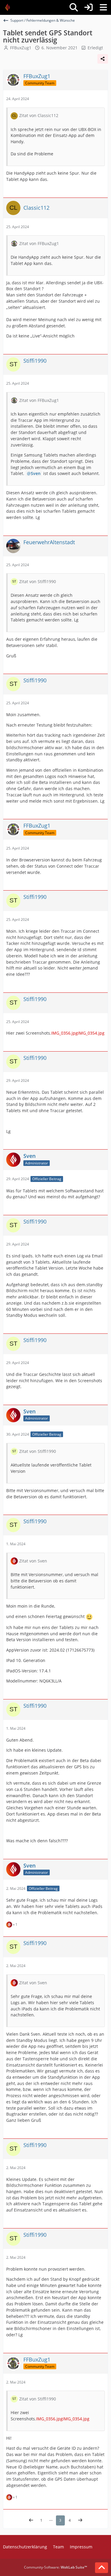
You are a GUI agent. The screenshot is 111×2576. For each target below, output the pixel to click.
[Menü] (103, 7)
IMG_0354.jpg (91, 1033)
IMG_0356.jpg (65, 1033)
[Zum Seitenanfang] (102, 2568)
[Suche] (74, 7)
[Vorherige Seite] (31, 2520)
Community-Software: (55, 2567)
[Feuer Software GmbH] (10, 7)
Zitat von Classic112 (39, 115)
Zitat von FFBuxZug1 (39, 243)
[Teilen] (103, 59)
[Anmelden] (89, 7)
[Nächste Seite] (80, 2520)
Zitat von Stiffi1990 (38, 581)
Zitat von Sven (33, 1561)
